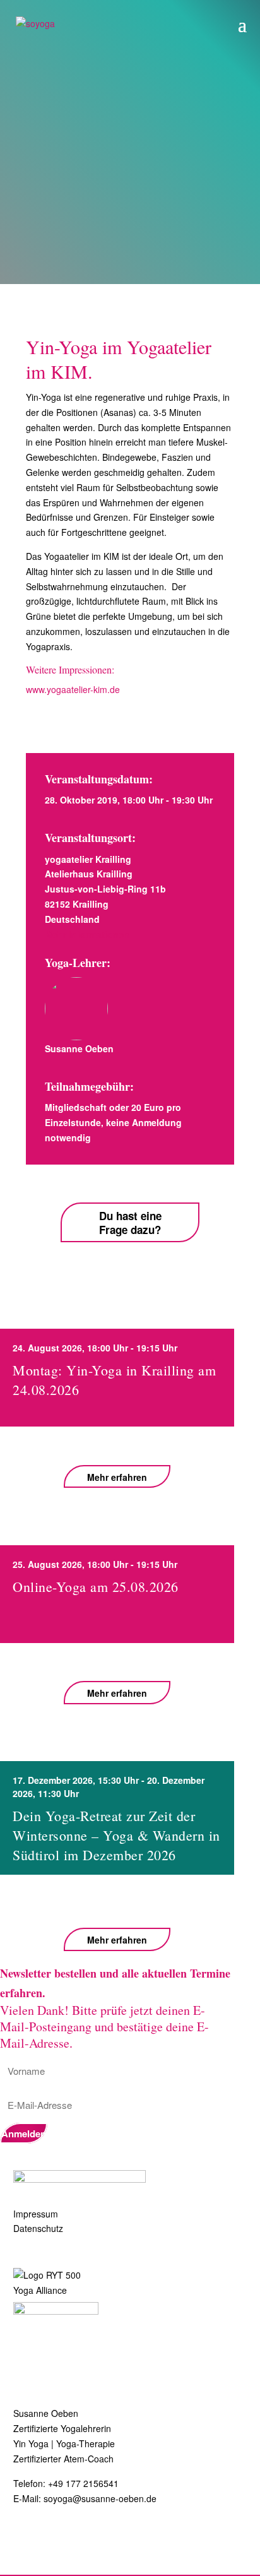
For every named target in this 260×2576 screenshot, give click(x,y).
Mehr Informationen (87, 934)
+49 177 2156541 (83, 2483)
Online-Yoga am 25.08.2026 (96, 1587)
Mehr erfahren (117, 1477)
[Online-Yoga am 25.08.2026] (117, 1662)
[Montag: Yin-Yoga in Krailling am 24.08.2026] (117, 1445)
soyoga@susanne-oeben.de (100, 2498)
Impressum (36, 2214)
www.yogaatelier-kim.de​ (73, 689)
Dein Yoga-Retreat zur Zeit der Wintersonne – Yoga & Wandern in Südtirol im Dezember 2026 (116, 1835)
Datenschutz (38, 2228)
